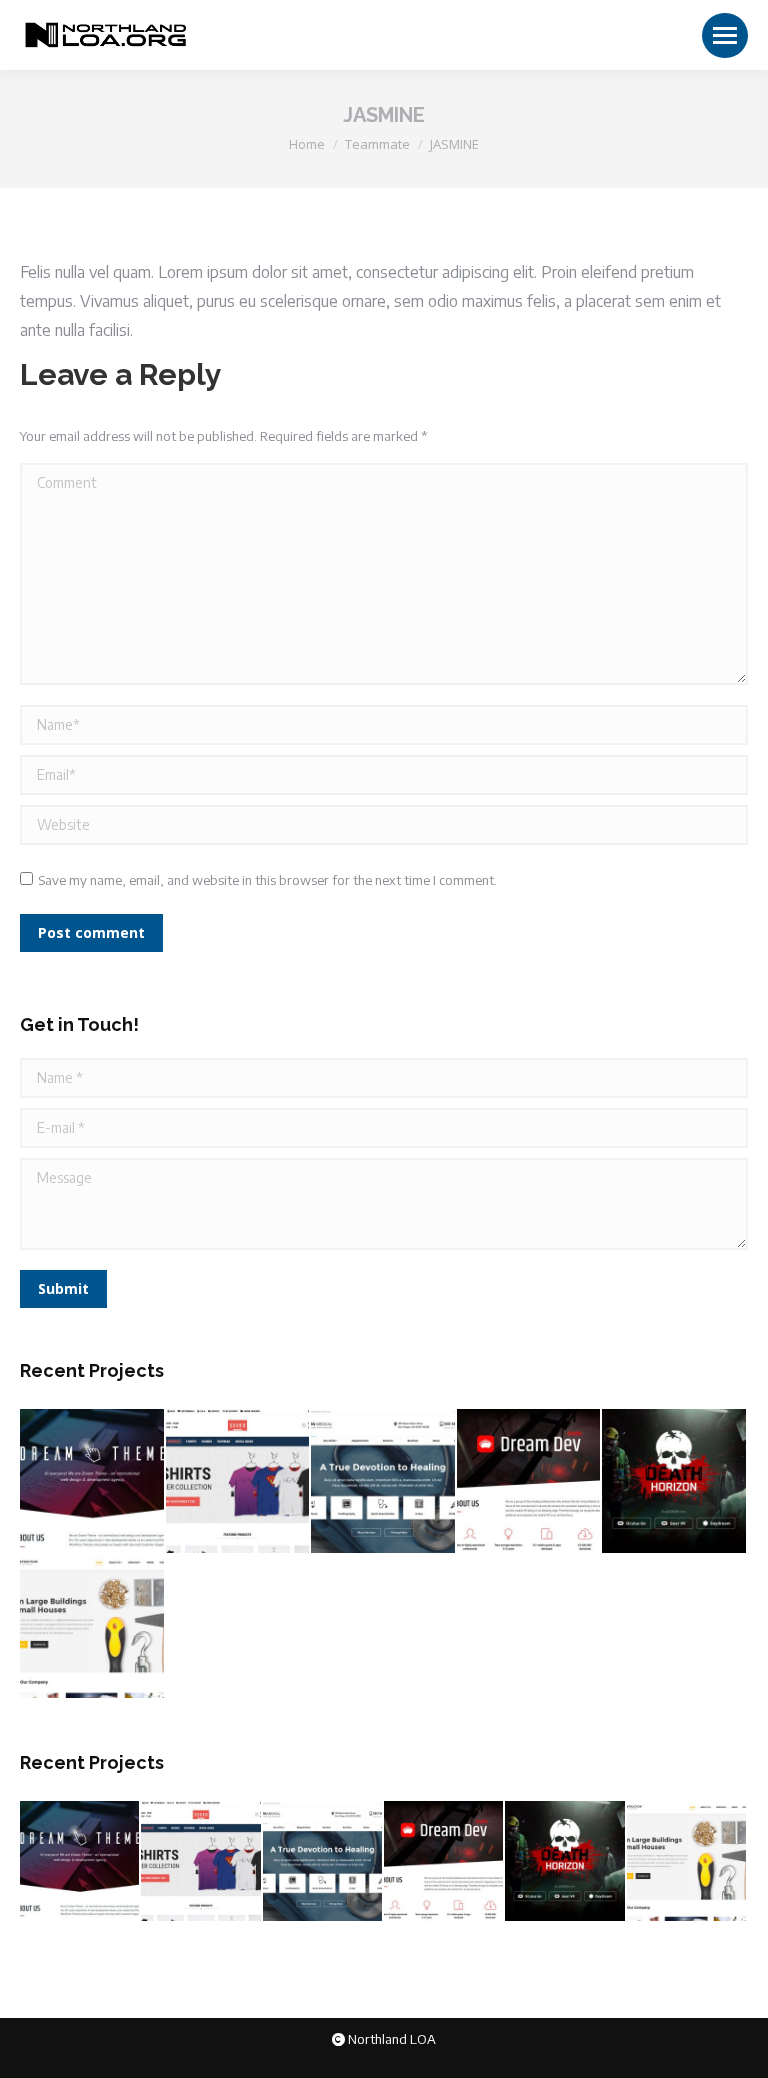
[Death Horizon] (675, 1482)
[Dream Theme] (93, 1482)
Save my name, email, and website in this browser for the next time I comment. (267, 880)
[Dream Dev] (530, 1482)
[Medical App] (384, 1482)
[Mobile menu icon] (725, 35)
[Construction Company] (93, 1628)
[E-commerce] (239, 1482)
